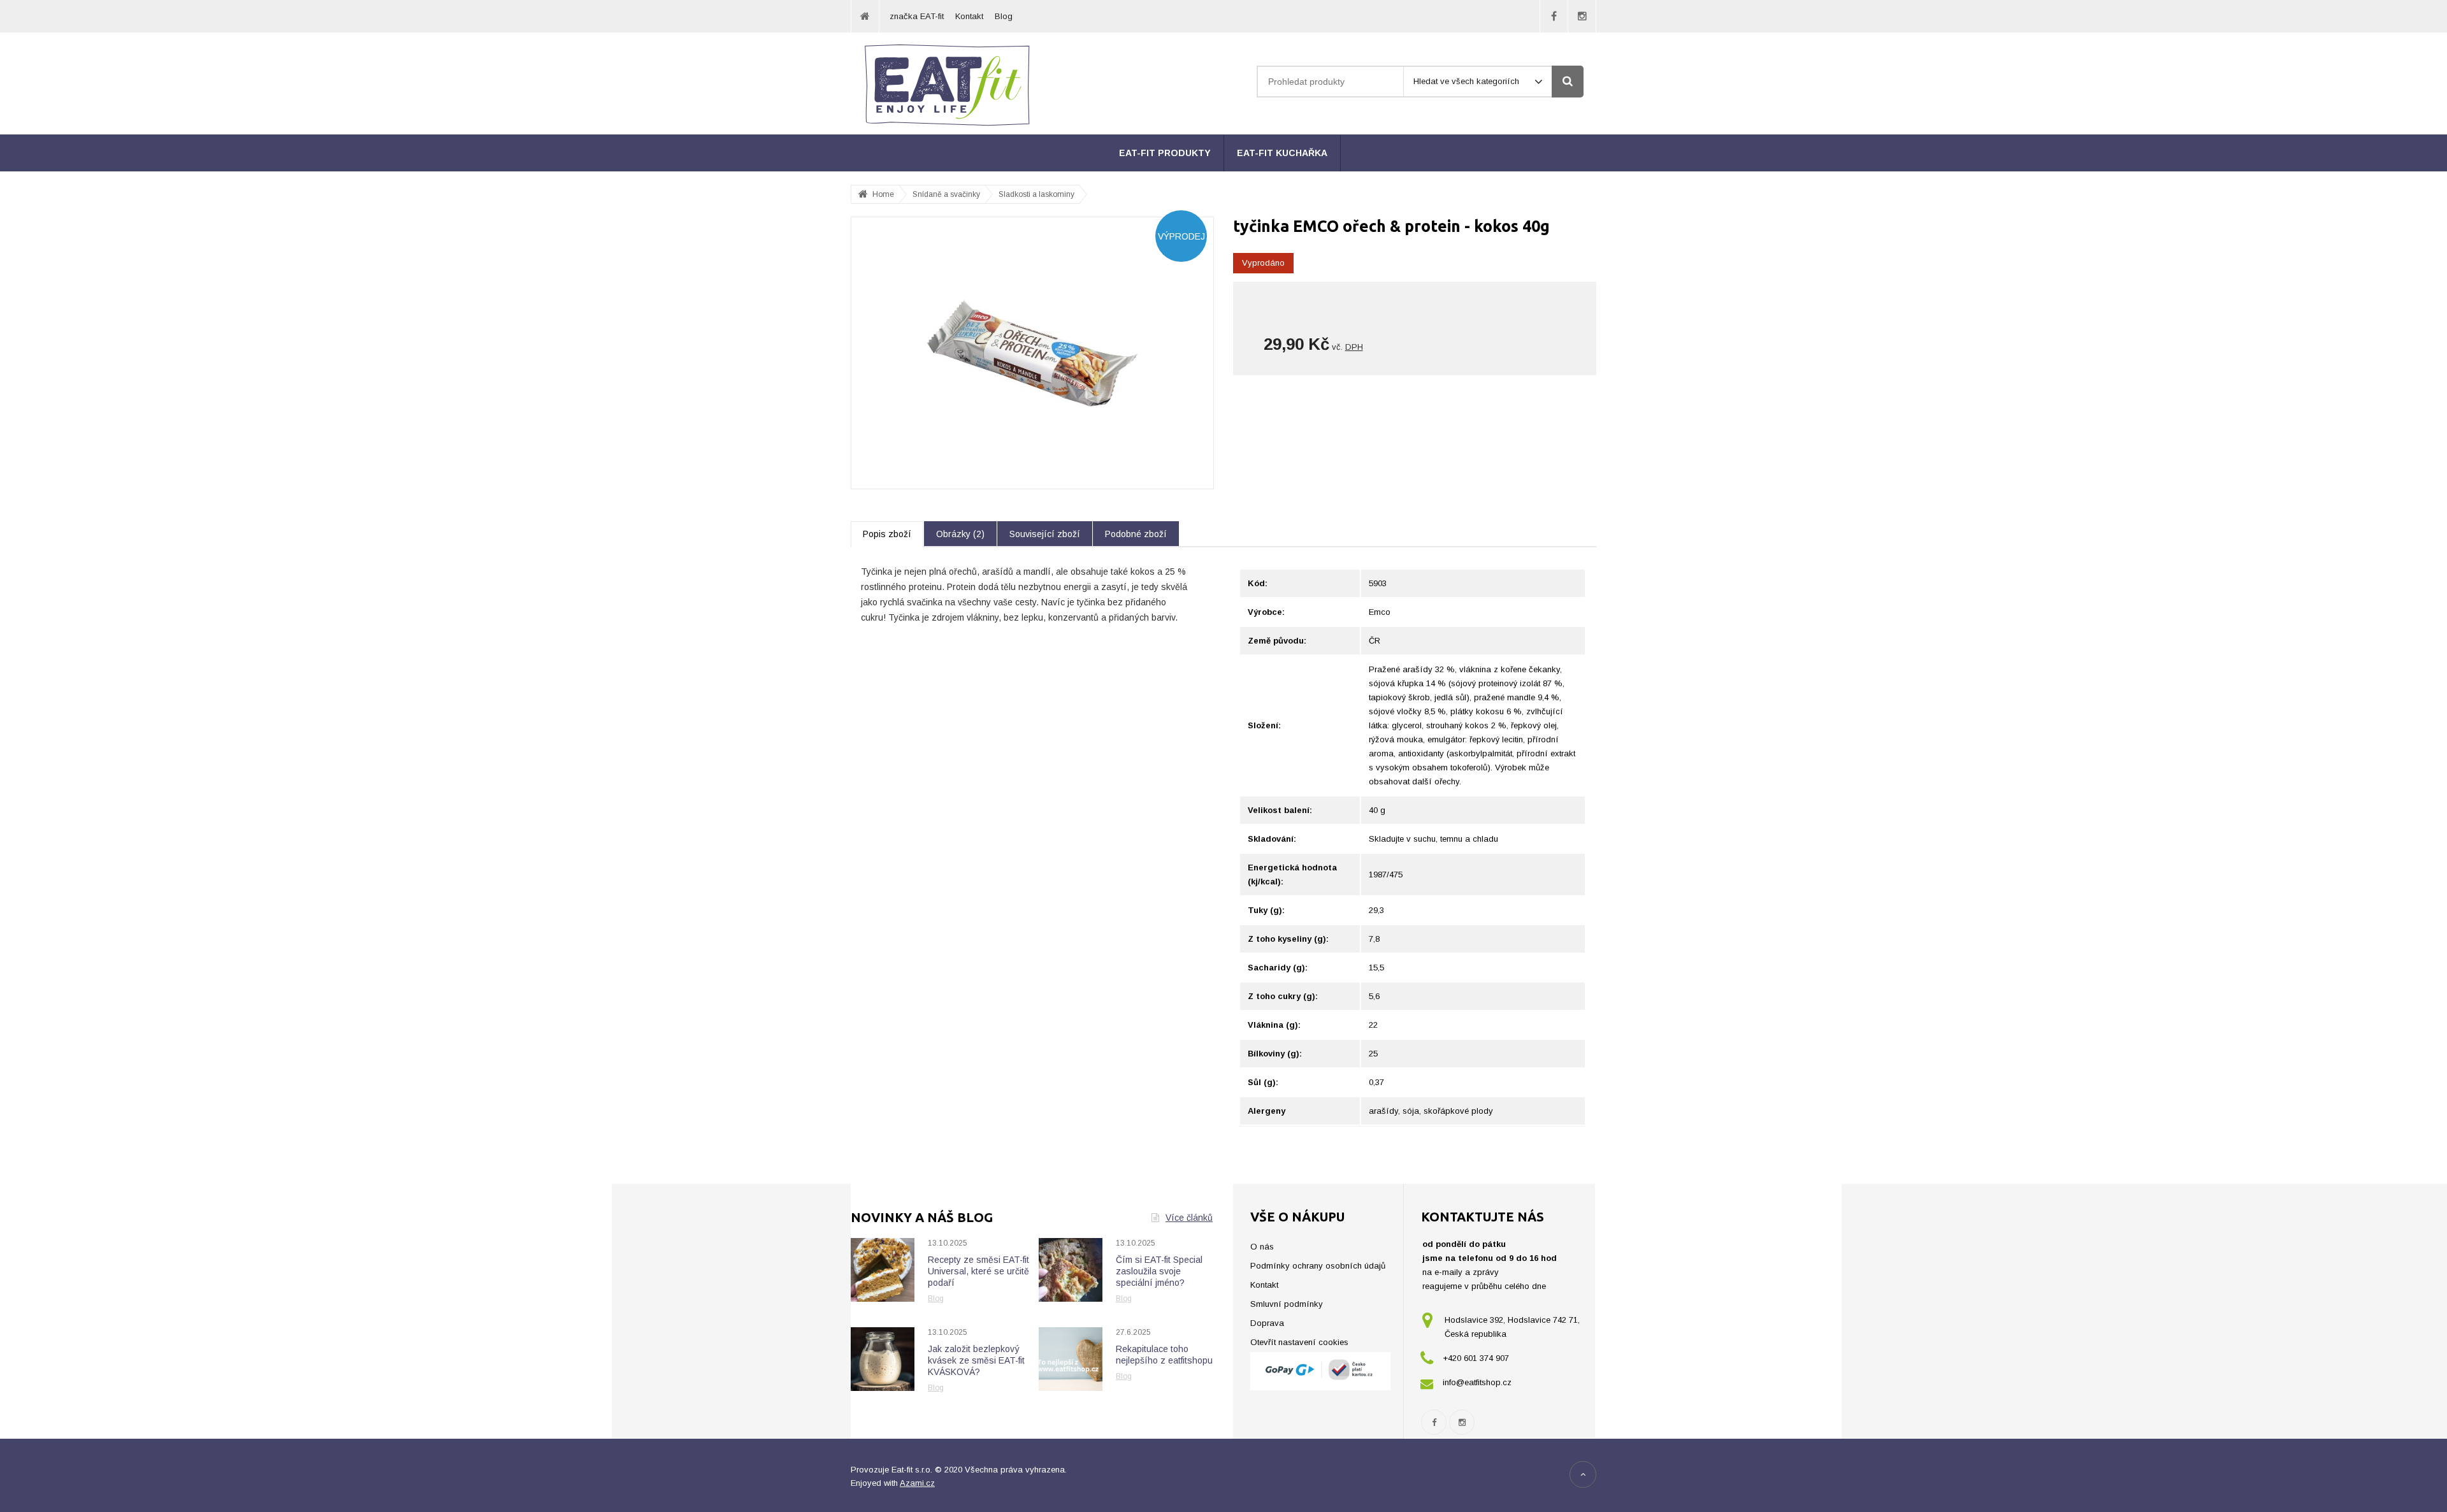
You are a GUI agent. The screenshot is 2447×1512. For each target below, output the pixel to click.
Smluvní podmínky (1287, 1304)
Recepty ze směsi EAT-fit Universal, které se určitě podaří (978, 1271)
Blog (1004, 16)
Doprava (1267, 1323)
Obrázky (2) (960, 534)
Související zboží (1045, 534)
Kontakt (969, 16)
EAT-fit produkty (1165, 153)
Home (883, 194)
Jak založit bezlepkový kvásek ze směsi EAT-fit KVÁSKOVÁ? (976, 1360)
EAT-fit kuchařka (1282, 153)
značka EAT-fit (917, 16)
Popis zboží (887, 534)
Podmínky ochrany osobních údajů (1318, 1266)
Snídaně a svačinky (946, 194)
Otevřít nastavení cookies (1299, 1342)
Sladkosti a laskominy (1036, 194)
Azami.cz (917, 1483)
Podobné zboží (1136, 534)
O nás (1262, 1247)
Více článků (1189, 1218)
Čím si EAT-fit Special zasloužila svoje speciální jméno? (1159, 1271)
